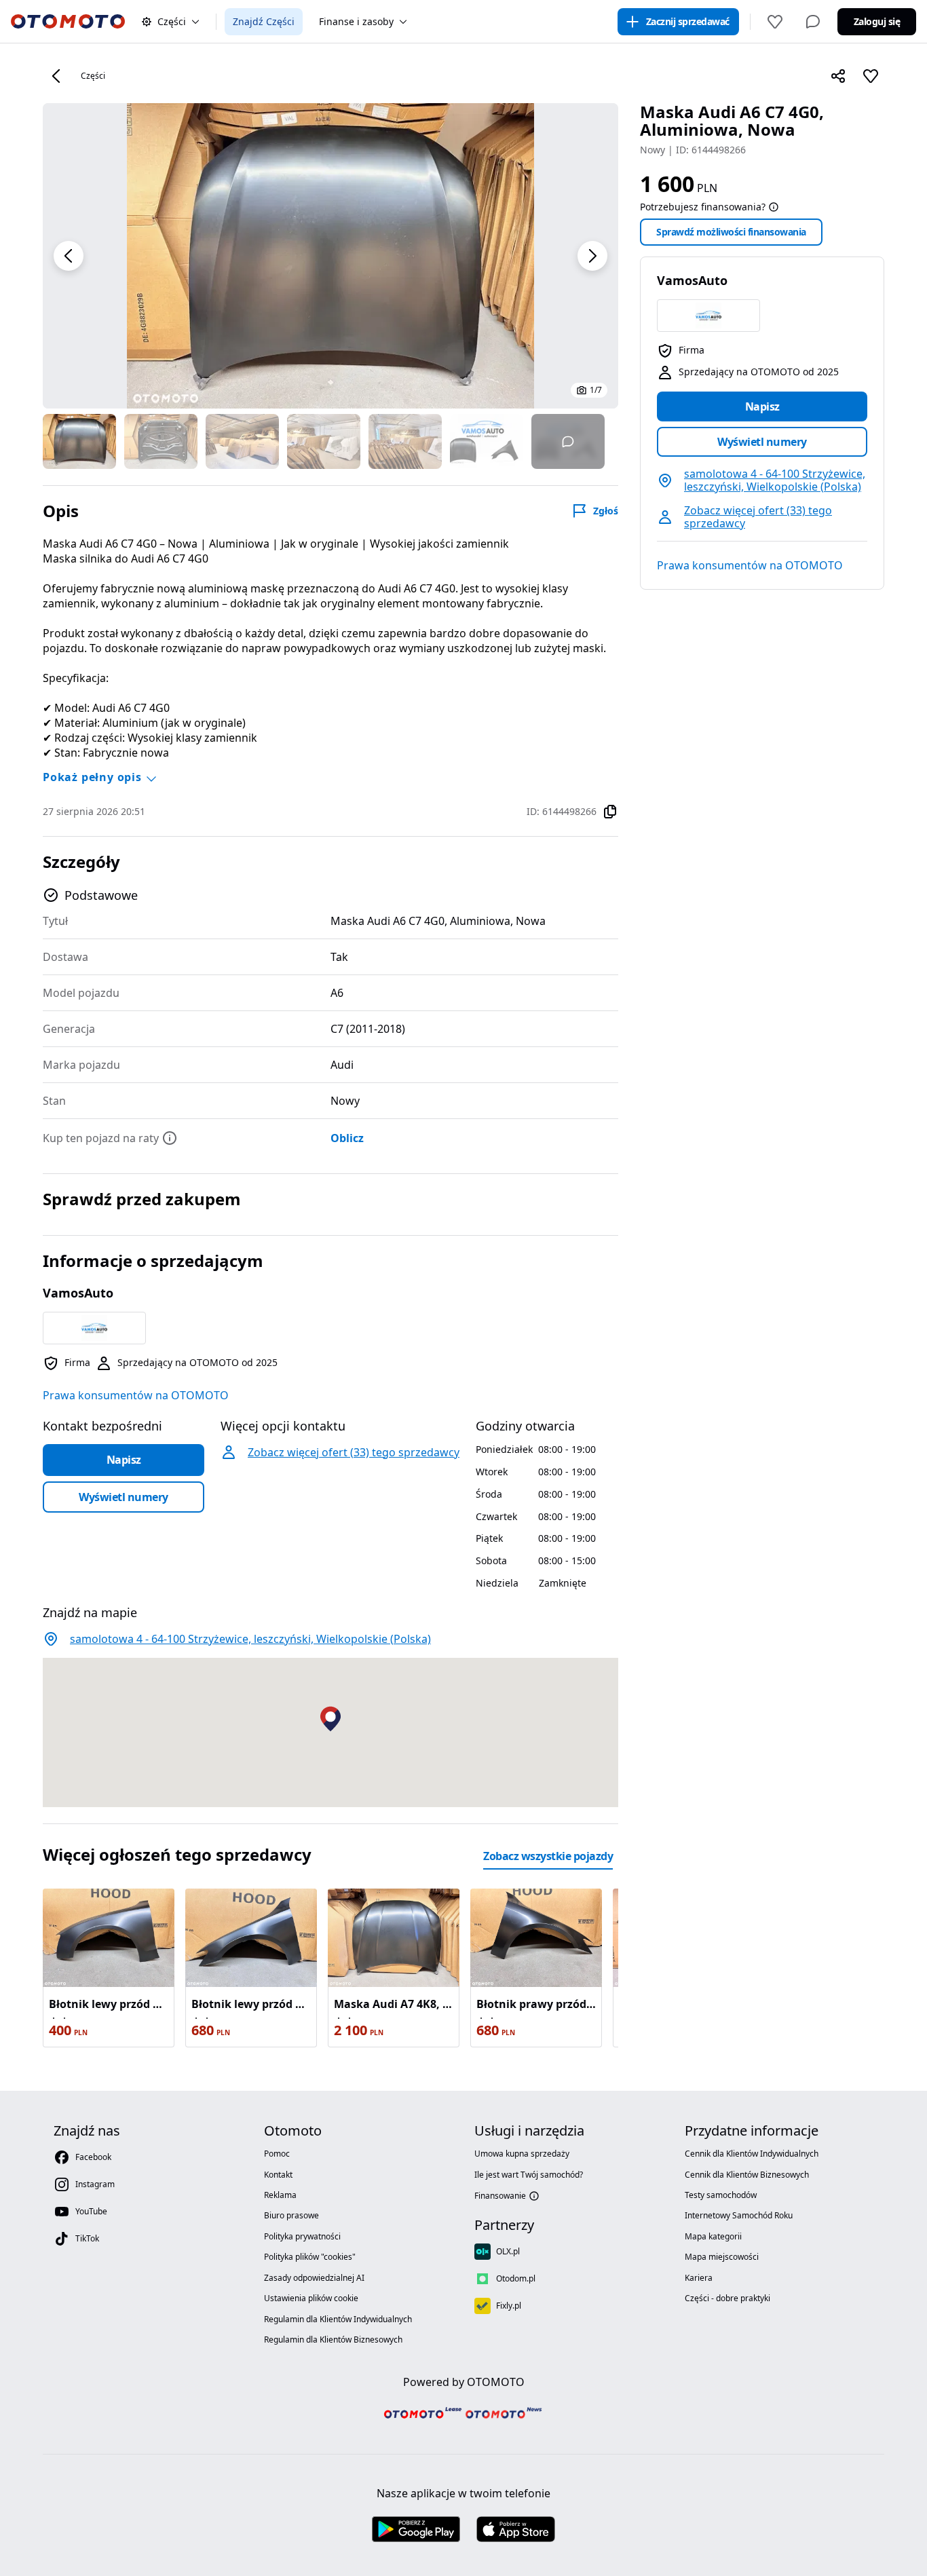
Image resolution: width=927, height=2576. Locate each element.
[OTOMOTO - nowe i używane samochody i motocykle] (68, 22)
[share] (838, 76)
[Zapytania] (813, 22)
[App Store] (516, 2530)
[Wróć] (56, 76)
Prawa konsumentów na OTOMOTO (750, 565)
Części (93, 76)
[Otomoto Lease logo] (423, 2415)
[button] (69, 256)
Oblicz (347, 1138)
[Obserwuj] (871, 76)
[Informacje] (774, 207)
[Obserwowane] (775, 22)
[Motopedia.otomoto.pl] (504, 2416)
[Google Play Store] (416, 2530)
